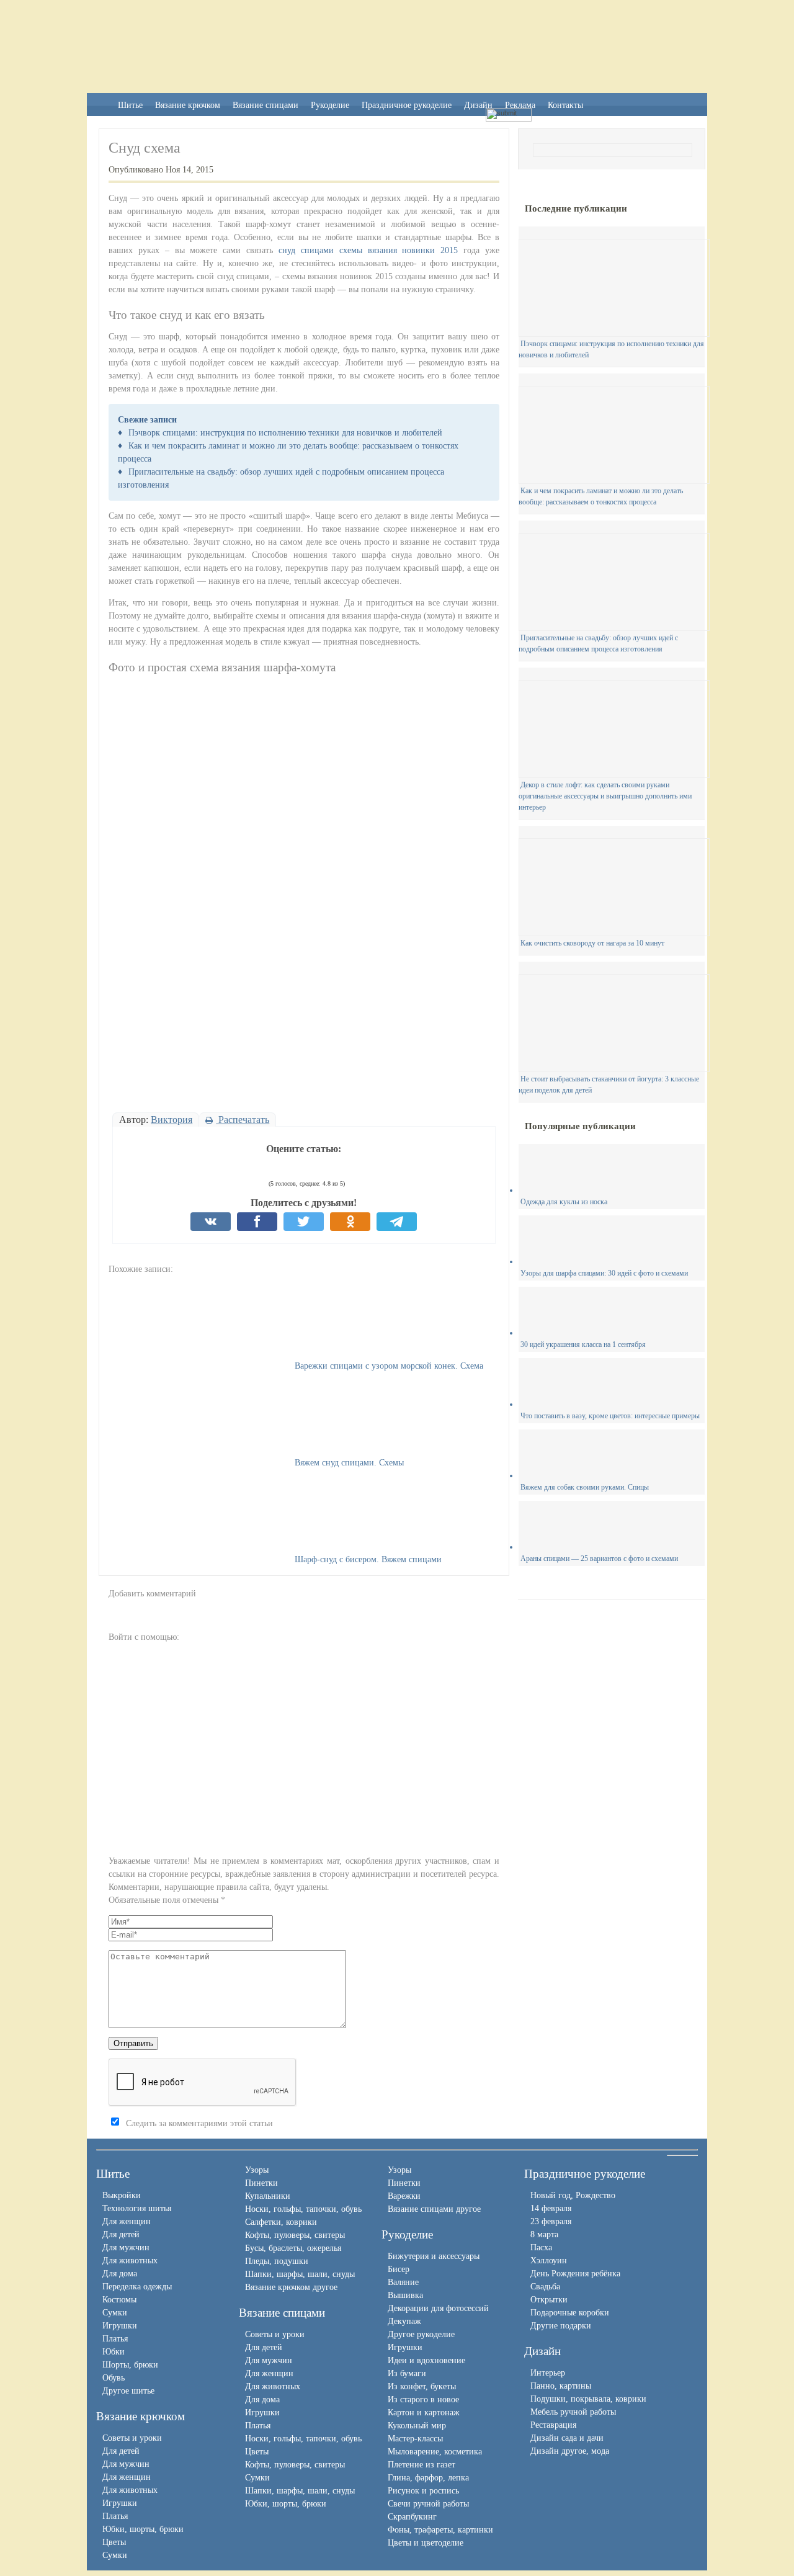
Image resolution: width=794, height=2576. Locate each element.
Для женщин (127, 2221)
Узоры (257, 2170)
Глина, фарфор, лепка (428, 2478)
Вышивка (405, 2295)
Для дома (120, 2274)
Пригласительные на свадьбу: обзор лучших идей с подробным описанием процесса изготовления (598, 643)
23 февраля (551, 2221)
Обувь (114, 2378)
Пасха (541, 2247)
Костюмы (119, 2300)
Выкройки (122, 2195)
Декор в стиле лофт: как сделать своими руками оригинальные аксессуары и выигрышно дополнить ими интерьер (605, 796)
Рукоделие (330, 105)
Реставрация (553, 2425)
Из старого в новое (423, 2399)
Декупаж (404, 2321)
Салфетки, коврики (281, 2222)
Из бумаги (407, 2373)
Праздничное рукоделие (407, 105)
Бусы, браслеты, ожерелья (293, 2248)
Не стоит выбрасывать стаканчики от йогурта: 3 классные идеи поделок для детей (609, 1085)
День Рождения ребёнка (575, 2274)
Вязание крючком (188, 105)
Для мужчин (126, 2247)
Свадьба (545, 2287)
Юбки (114, 2352)
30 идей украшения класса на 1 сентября (583, 1344)
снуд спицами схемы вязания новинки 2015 (368, 250)
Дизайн (478, 105)
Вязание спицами (265, 105)
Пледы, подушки (277, 2261)
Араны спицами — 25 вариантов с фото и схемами (599, 1559)
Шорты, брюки (130, 2365)
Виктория (172, 1120)
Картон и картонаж (424, 2413)
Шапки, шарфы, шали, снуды (300, 2274)
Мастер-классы (415, 2439)
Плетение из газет (422, 2465)
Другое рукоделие (421, 2334)
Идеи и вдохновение (426, 2360)
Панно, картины (561, 2386)
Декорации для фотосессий (438, 2308)
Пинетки (261, 2183)
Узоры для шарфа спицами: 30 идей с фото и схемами (604, 1273)
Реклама (520, 105)
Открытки (549, 2300)
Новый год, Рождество (573, 2195)
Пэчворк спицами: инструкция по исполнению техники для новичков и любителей (285, 433)
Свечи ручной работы (428, 2504)
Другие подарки (561, 2326)
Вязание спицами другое (434, 2209)
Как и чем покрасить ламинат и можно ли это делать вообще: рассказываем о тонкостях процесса (601, 496)
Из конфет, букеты (422, 2386)
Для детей (121, 2234)
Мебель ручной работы (573, 2412)
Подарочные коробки (570, 2313)
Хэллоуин (549, 2261)
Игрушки (120, 2326)
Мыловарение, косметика (435, 2452)
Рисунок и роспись (423, 2491)
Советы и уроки (132, 2438)
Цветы (114, 2542)
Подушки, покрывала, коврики (588, 2399)
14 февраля (551, 2208)
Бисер (399, 2269)
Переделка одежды (137, 2287)
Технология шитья (137, 2208)
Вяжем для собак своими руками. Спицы (585, 1487)
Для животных (130, 2261)
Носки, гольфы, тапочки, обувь (303, 2209)
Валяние (403, 2282)
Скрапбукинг (412, 2517)
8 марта (544, 2234)
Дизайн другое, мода (570, 2451)
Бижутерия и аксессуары (434, 2256)
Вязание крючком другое (291, 2287)
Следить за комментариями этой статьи (199, 2123)
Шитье (130, 105)
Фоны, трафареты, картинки (440, 2530)
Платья (115, 2339)
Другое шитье (128, 2391)
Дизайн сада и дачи (567, 2438)
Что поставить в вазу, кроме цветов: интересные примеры (610, 1416)
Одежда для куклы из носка (564, 1202)
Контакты (565, 105)
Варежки (404, 2196)
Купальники (268, 2196)
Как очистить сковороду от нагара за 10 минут (592, 943)
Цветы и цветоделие (426, 2543)
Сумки (115, 2313)
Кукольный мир (417, 2426)
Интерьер (548, 2373)
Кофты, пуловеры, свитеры (295, 2235)
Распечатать (243, 1120)
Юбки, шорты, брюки (143, 2529)
